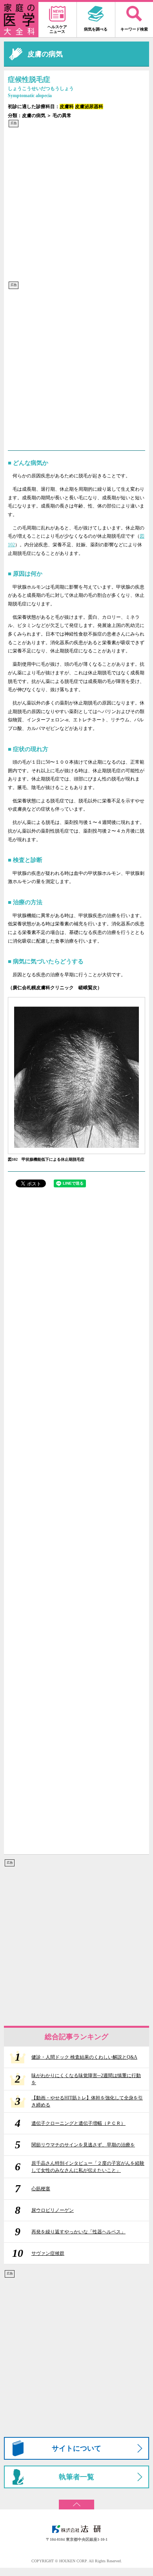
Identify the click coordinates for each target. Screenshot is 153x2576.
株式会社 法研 (76, 2529)
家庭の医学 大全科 (19, 20)
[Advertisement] (76, 204)
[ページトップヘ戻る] (76, 2502)
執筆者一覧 (76, 2477)
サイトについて (76, 2448)
